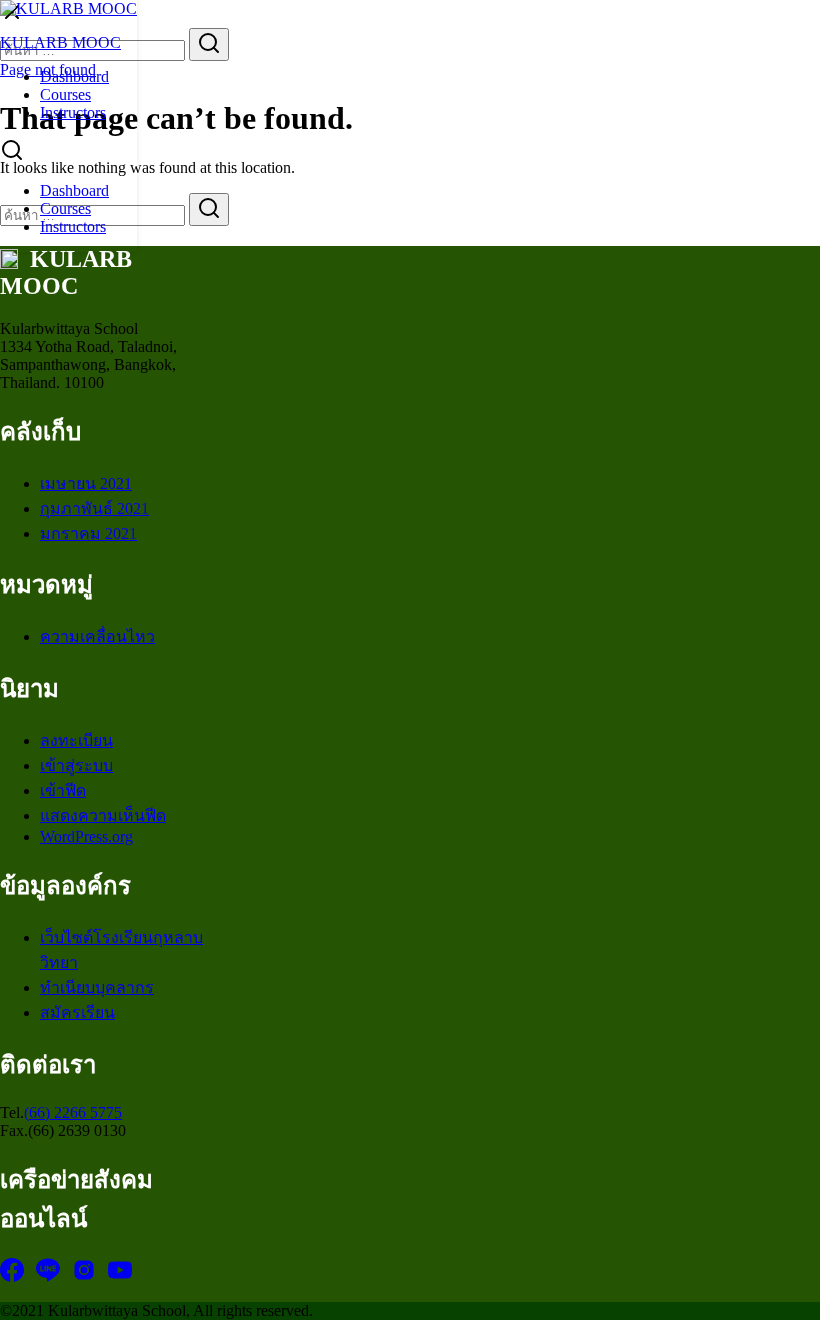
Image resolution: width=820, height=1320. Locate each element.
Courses (65, 94)
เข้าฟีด (63, 790)
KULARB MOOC (60, 42)
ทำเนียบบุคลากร (97, 987)
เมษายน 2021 (86, 483)
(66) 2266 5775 (73, 1112)
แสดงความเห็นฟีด (103, 815)
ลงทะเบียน (76, 740)
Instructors (73, 112)
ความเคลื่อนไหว (97, 636)
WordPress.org (86, 836)
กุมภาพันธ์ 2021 (94, 508)
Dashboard (74, 76)
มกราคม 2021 (88, 533)
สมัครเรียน (77, 1012)
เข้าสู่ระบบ (76, 765)
